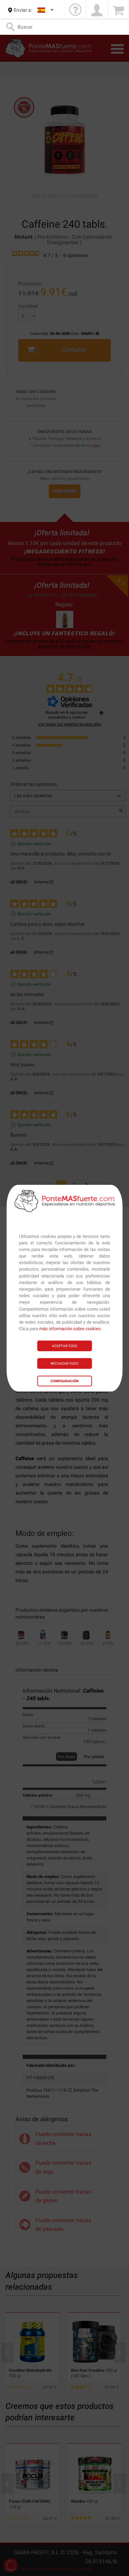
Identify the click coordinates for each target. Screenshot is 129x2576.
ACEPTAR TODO (65, 1346)
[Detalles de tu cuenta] (97, 10)
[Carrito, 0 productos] (118, 10)
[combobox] (46, 10)
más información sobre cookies (70, 1329)
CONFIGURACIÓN (64, 1381)
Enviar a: (23, 10)
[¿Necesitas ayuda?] (75, 10)
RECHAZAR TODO (64, 1363)
